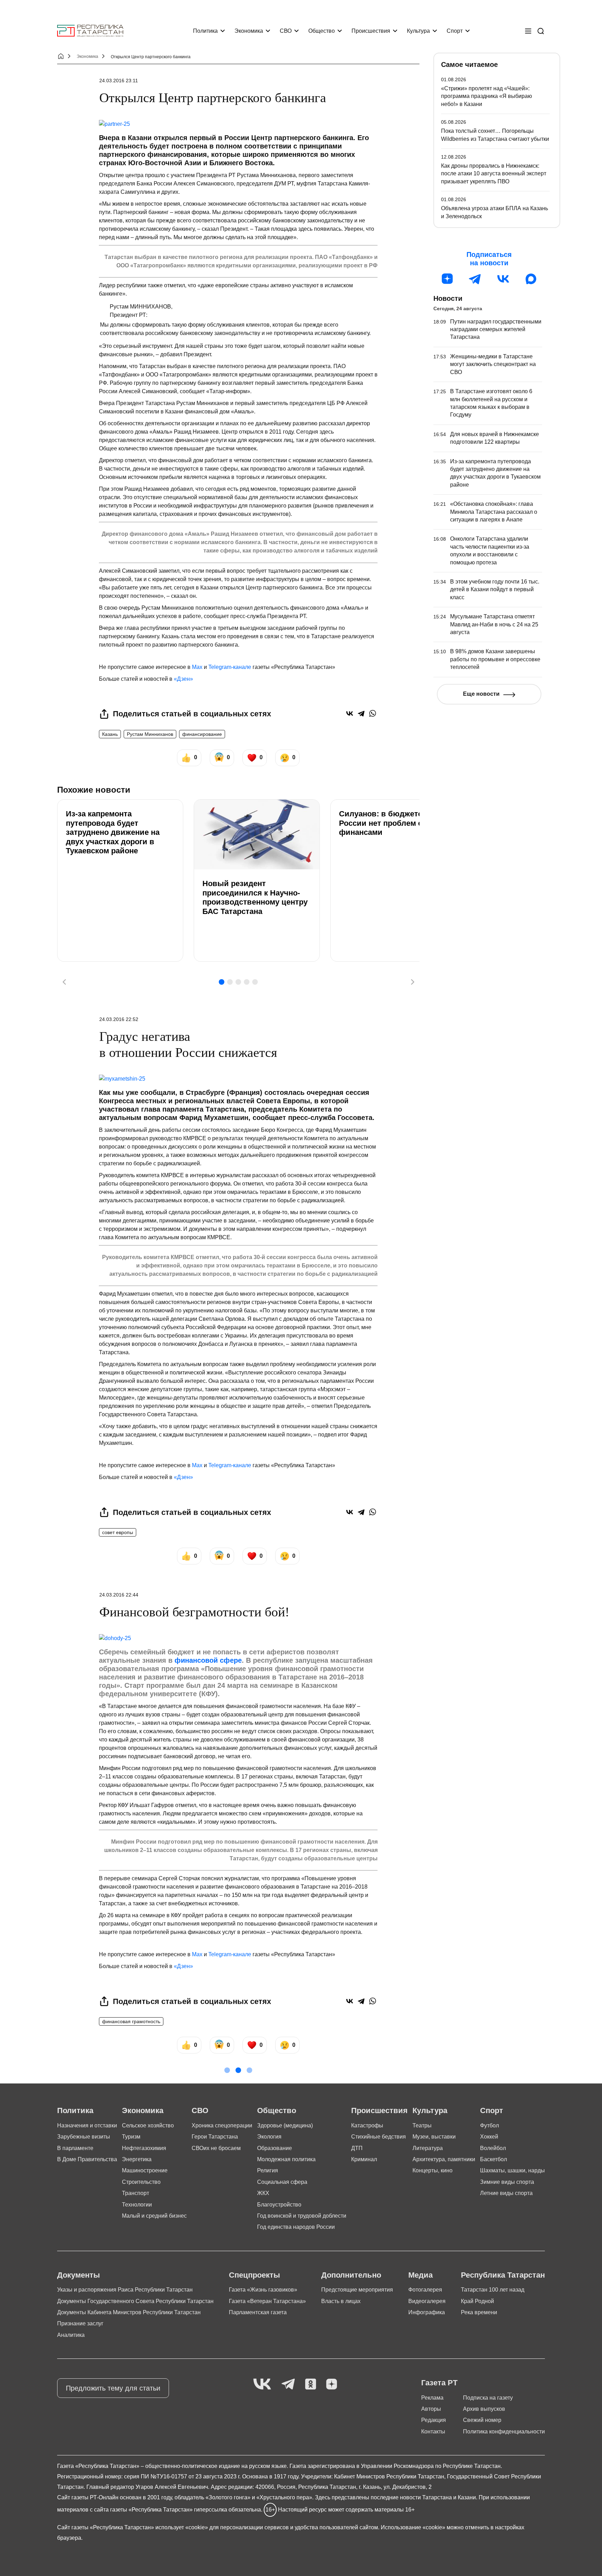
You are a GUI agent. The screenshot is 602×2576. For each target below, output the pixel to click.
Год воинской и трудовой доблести (302, 2216)
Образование (275, 2148)
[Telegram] (361, 713)
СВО (286, 31)
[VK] (262, 2384)
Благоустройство (279, 2205)
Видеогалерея (427, 2301)
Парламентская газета (258, 2312)
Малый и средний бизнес (154, 2216)
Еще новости (481, 694)
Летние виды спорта (506, 2193)
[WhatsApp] (373, 713)
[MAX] (531, 279)
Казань (110, 734)
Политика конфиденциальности (504, 2432)
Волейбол (493, 2148)
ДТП (357, 2148)
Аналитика (71, 2335)
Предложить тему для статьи (113, 2388)
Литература (428, 2148)
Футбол (489, 2125)
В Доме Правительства (87, 2159)
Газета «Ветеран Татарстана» (267, 2301)
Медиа (420, 2275)
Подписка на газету (488, 2398)
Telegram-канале (230, 667)
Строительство (141, 2182)
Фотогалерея (425, 2290)
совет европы (118, 1532)
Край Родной (477, 2301)
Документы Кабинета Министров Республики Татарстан (129, 2312)
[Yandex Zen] (332, 2384)
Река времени (479, 2312)
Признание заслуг (80, 2323)
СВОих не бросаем (216, 2148)
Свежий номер (482, 2420)
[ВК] (503, 279)
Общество (322, 31)
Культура (418, 31)
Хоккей (489, 2137)
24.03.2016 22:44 (119, 1595)
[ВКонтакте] (350, 713)
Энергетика (137, 2159)
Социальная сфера (282, 2182)
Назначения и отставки (87, 2125)
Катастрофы (367, 2125)
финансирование (202, 734)
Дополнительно (351, 2275)
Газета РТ (439, 2383)
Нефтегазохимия (144, 2148)
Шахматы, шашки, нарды (512, 2170)
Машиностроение (145, 2170)
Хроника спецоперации (222, 2125)
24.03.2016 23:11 (119, 81)
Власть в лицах (341, 2301)
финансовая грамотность (131, 2021)
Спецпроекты (254, 2275)
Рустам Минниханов (150, 734)
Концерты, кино (433, 2170)
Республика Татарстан (503, 2275)
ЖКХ (263, 2193)
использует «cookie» (182, 2527)
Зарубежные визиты (84, 2137)
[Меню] (528, 31)
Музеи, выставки (434, 2137)
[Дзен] (447, 279)
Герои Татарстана (215, 2137)
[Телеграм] (475, 279)
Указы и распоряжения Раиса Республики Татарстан (125, 2290)
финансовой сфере (208, 1660)
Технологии (137, 2205)
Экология (269, 2137)
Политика (205, 31)
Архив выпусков (484, 2409)
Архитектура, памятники (444, 2159)
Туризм (131, 2137)
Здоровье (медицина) (285, 2125)
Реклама (432, 2398)
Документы (79, 2275)
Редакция (434, 2420)
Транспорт (136, 2193)
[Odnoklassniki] (311, 2384)
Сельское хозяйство (148, 2125)
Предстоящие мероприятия (357, 2290)
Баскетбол (493, 2159)
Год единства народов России (296, 2227)
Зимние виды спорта (507, 2182)
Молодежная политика (286, 2159)
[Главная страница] (90, 31)
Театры (422, 2125)
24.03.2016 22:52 (119, 1019)
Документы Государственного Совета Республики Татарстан (135, 2301)
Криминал (364, 2159)
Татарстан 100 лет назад (493, 2290)
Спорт (455, 31)
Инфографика (427, 2312)
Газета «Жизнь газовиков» (263, 2290)
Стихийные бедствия (379, 2137)
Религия (268, 2170)
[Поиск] (541, 31)
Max (197, 667)
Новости (448, 298)
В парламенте (75, 2148)
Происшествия (371, 31)
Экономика (249, 31)
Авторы (431, 2409)
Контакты (433, 2432)
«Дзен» (183, 679)
